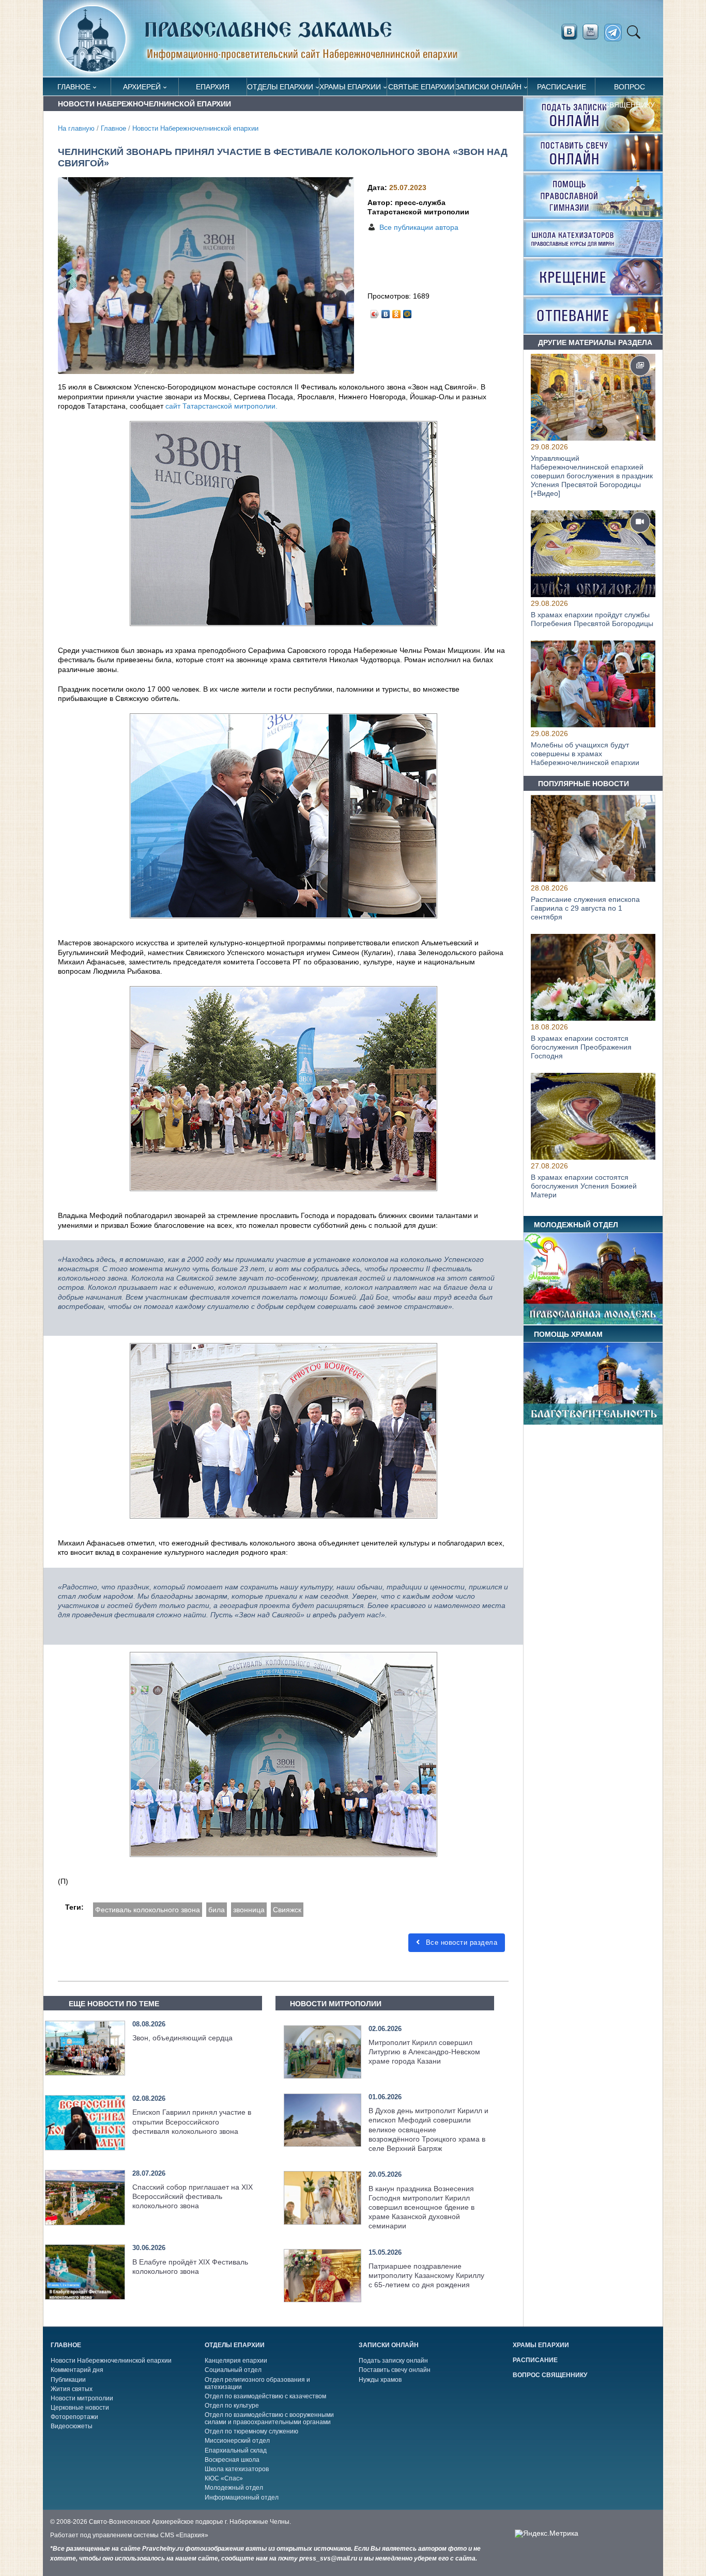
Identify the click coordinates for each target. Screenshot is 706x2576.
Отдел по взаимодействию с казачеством (265, 2396)
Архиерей (142, 87)
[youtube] (593, 32)
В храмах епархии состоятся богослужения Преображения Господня (581, 1048)
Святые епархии (421, 87)
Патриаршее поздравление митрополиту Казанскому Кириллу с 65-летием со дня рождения (426, 2275)
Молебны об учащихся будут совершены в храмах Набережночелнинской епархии (585, 754)
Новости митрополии (82, 2398)
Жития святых (72, 2389)
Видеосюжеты (72, 2426)
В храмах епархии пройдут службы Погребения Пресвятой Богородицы (592, 619)
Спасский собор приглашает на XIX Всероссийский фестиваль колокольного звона (193, 2196)
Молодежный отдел (234, 2488)
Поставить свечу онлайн (395, 2370)
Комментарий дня (77, 2370)
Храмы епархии (350, 87)
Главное (74, 87)
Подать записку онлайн (393, 2361)
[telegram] (616, 33)
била (217, 1910)
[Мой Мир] (408, 311)
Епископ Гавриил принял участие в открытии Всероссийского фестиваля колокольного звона (192, 2121)
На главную (76, 129)
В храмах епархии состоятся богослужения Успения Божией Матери (584, 1186)
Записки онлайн (488, 87)
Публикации (68, 2380)
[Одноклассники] (397, 311)
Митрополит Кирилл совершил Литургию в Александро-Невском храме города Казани (424, 2052)
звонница (249, 1910)
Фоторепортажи (74, 2417)
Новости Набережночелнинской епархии (195, 129)
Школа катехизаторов (237, 2469)
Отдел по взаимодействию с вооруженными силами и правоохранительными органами (269, 2418)
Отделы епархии (280, 87)
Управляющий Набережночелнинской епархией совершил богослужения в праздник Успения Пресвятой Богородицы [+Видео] (592, 475)
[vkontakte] (569, 32)
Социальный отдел (233, 2370)
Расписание (562, 87)
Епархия (213, 87)
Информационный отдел (242, 2497)
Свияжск (287, 1910)
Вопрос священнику (630, 89)
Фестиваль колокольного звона (148, 1910)
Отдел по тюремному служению (251, 2431)
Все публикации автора (419, 227)
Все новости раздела (460, 1942)
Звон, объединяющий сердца (182, 2038)
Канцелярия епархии (236, 2361)
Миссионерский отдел (237, 2441)
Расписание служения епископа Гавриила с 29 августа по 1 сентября (585, 908)
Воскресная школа (232, 2460)
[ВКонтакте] (386, 311)
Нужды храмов (380, 2380)
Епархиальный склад (236, 2450)
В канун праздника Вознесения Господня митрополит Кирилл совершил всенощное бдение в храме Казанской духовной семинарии (421, 2207)
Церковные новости (80, 2408)
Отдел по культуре (232, 2406)
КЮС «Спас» (224, 2478)
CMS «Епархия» (184, 2535)
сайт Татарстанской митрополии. (221, 406)
